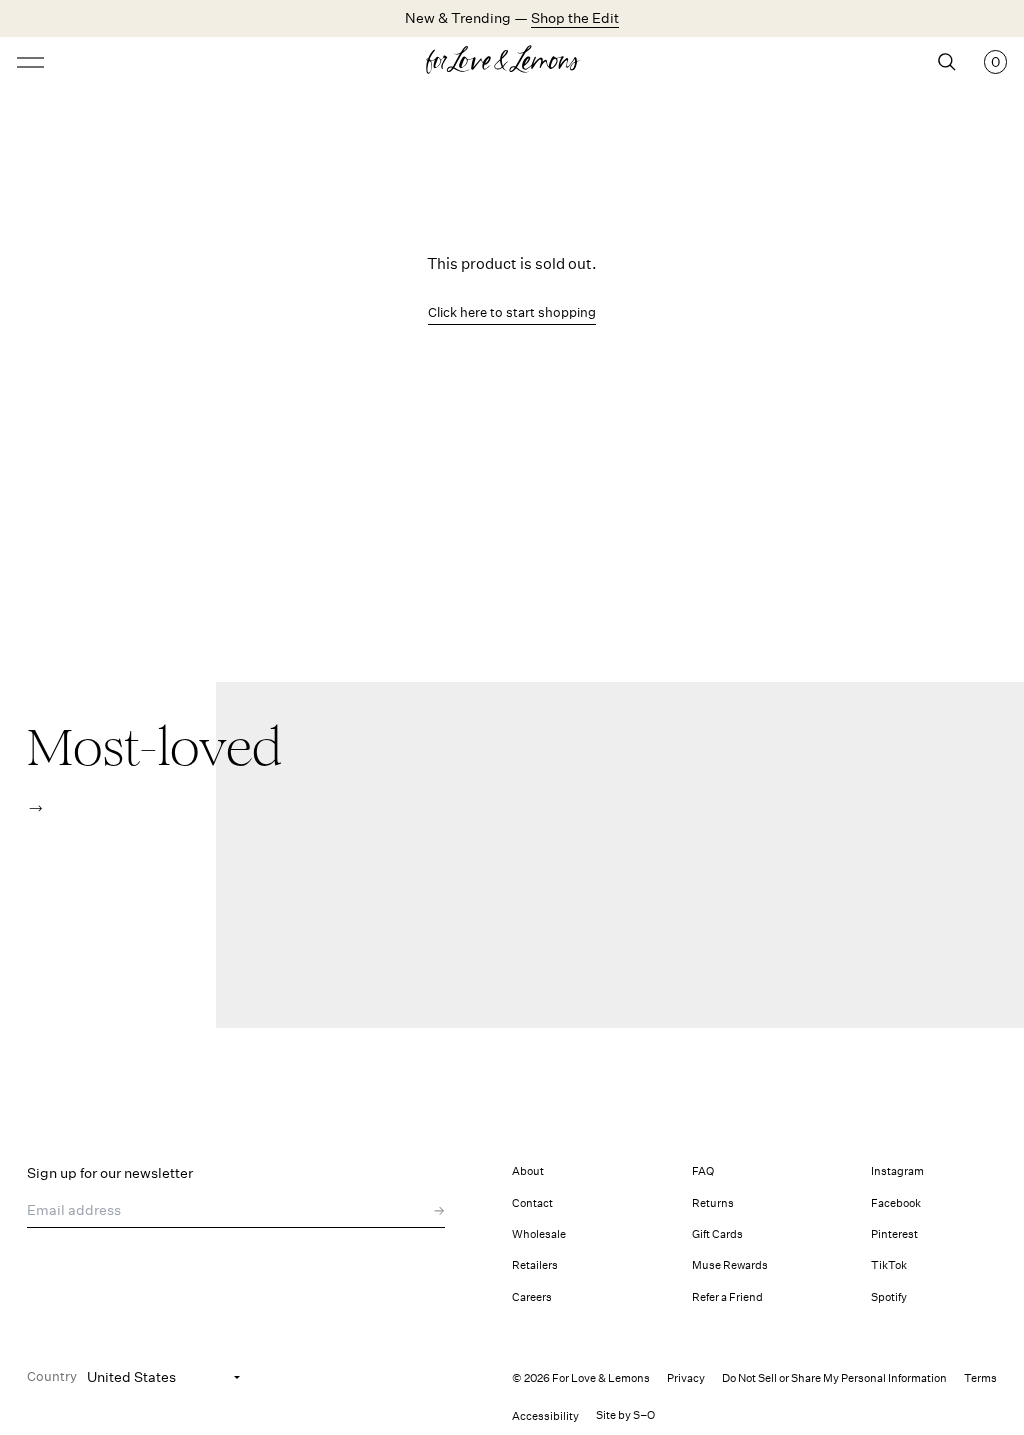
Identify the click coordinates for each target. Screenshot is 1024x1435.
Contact (532, 1203)
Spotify (889, 1297)
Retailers (535, 1265)
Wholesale (539, 1234)
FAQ (703, 1171)
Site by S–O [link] (625, 1415)
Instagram (897, 1171)
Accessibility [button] (545, 1416)
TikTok (889, 1265)
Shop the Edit (575, 18)
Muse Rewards (730, 1265)
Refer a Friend (727, 1297)
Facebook (896, 1203)
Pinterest (894, 1234)
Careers (532, 1297)
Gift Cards (717, 1234)
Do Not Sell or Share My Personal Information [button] (834, 1378)
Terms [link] (980, 1378)
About (528, 1171)
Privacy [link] (686, 1378)
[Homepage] (512, 62)
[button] (35, 808)
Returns (713, 1203)
